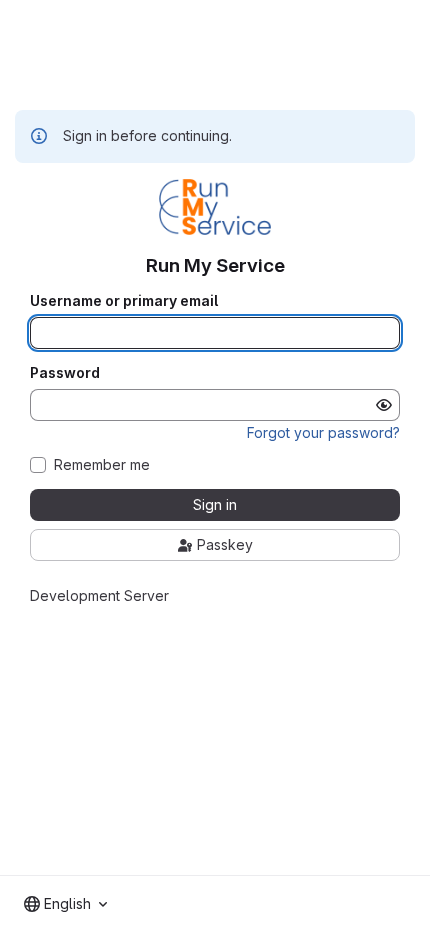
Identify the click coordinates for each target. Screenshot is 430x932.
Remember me (102, 465)
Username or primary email (124, 301)
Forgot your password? (323, 432)
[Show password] (384, 405)
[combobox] (65, 904)
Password (65, 373)
